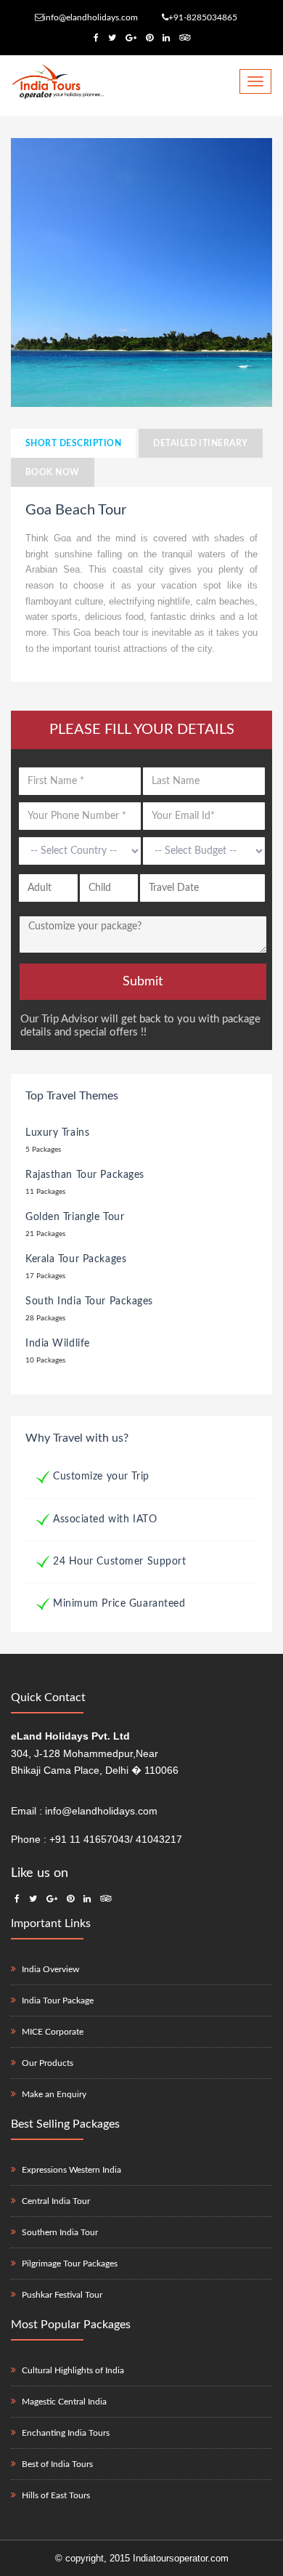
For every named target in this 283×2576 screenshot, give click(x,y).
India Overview (50, 1969)
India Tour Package (58, 2000)
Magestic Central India (64, 2402)
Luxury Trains (57, 1133)
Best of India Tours (57, 2464)
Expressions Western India (71, 2170)
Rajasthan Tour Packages (85, 1175)
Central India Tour (56, 2201)
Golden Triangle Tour (75, 1217)
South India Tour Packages (89, 1301)
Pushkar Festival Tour (62, 2295)
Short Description (73, 443)
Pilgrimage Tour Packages (70, 2264)
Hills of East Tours (56, 2495)
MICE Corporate (53, 2032)
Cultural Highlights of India (73, 2370)
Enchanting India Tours (66, 2433)
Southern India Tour (60, 2232)
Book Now (53, 472)
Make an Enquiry (54, 2094)
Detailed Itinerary (201, 443)
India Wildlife (58, 1344)
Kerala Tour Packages (76, 1259)
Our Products (48, 2063)
